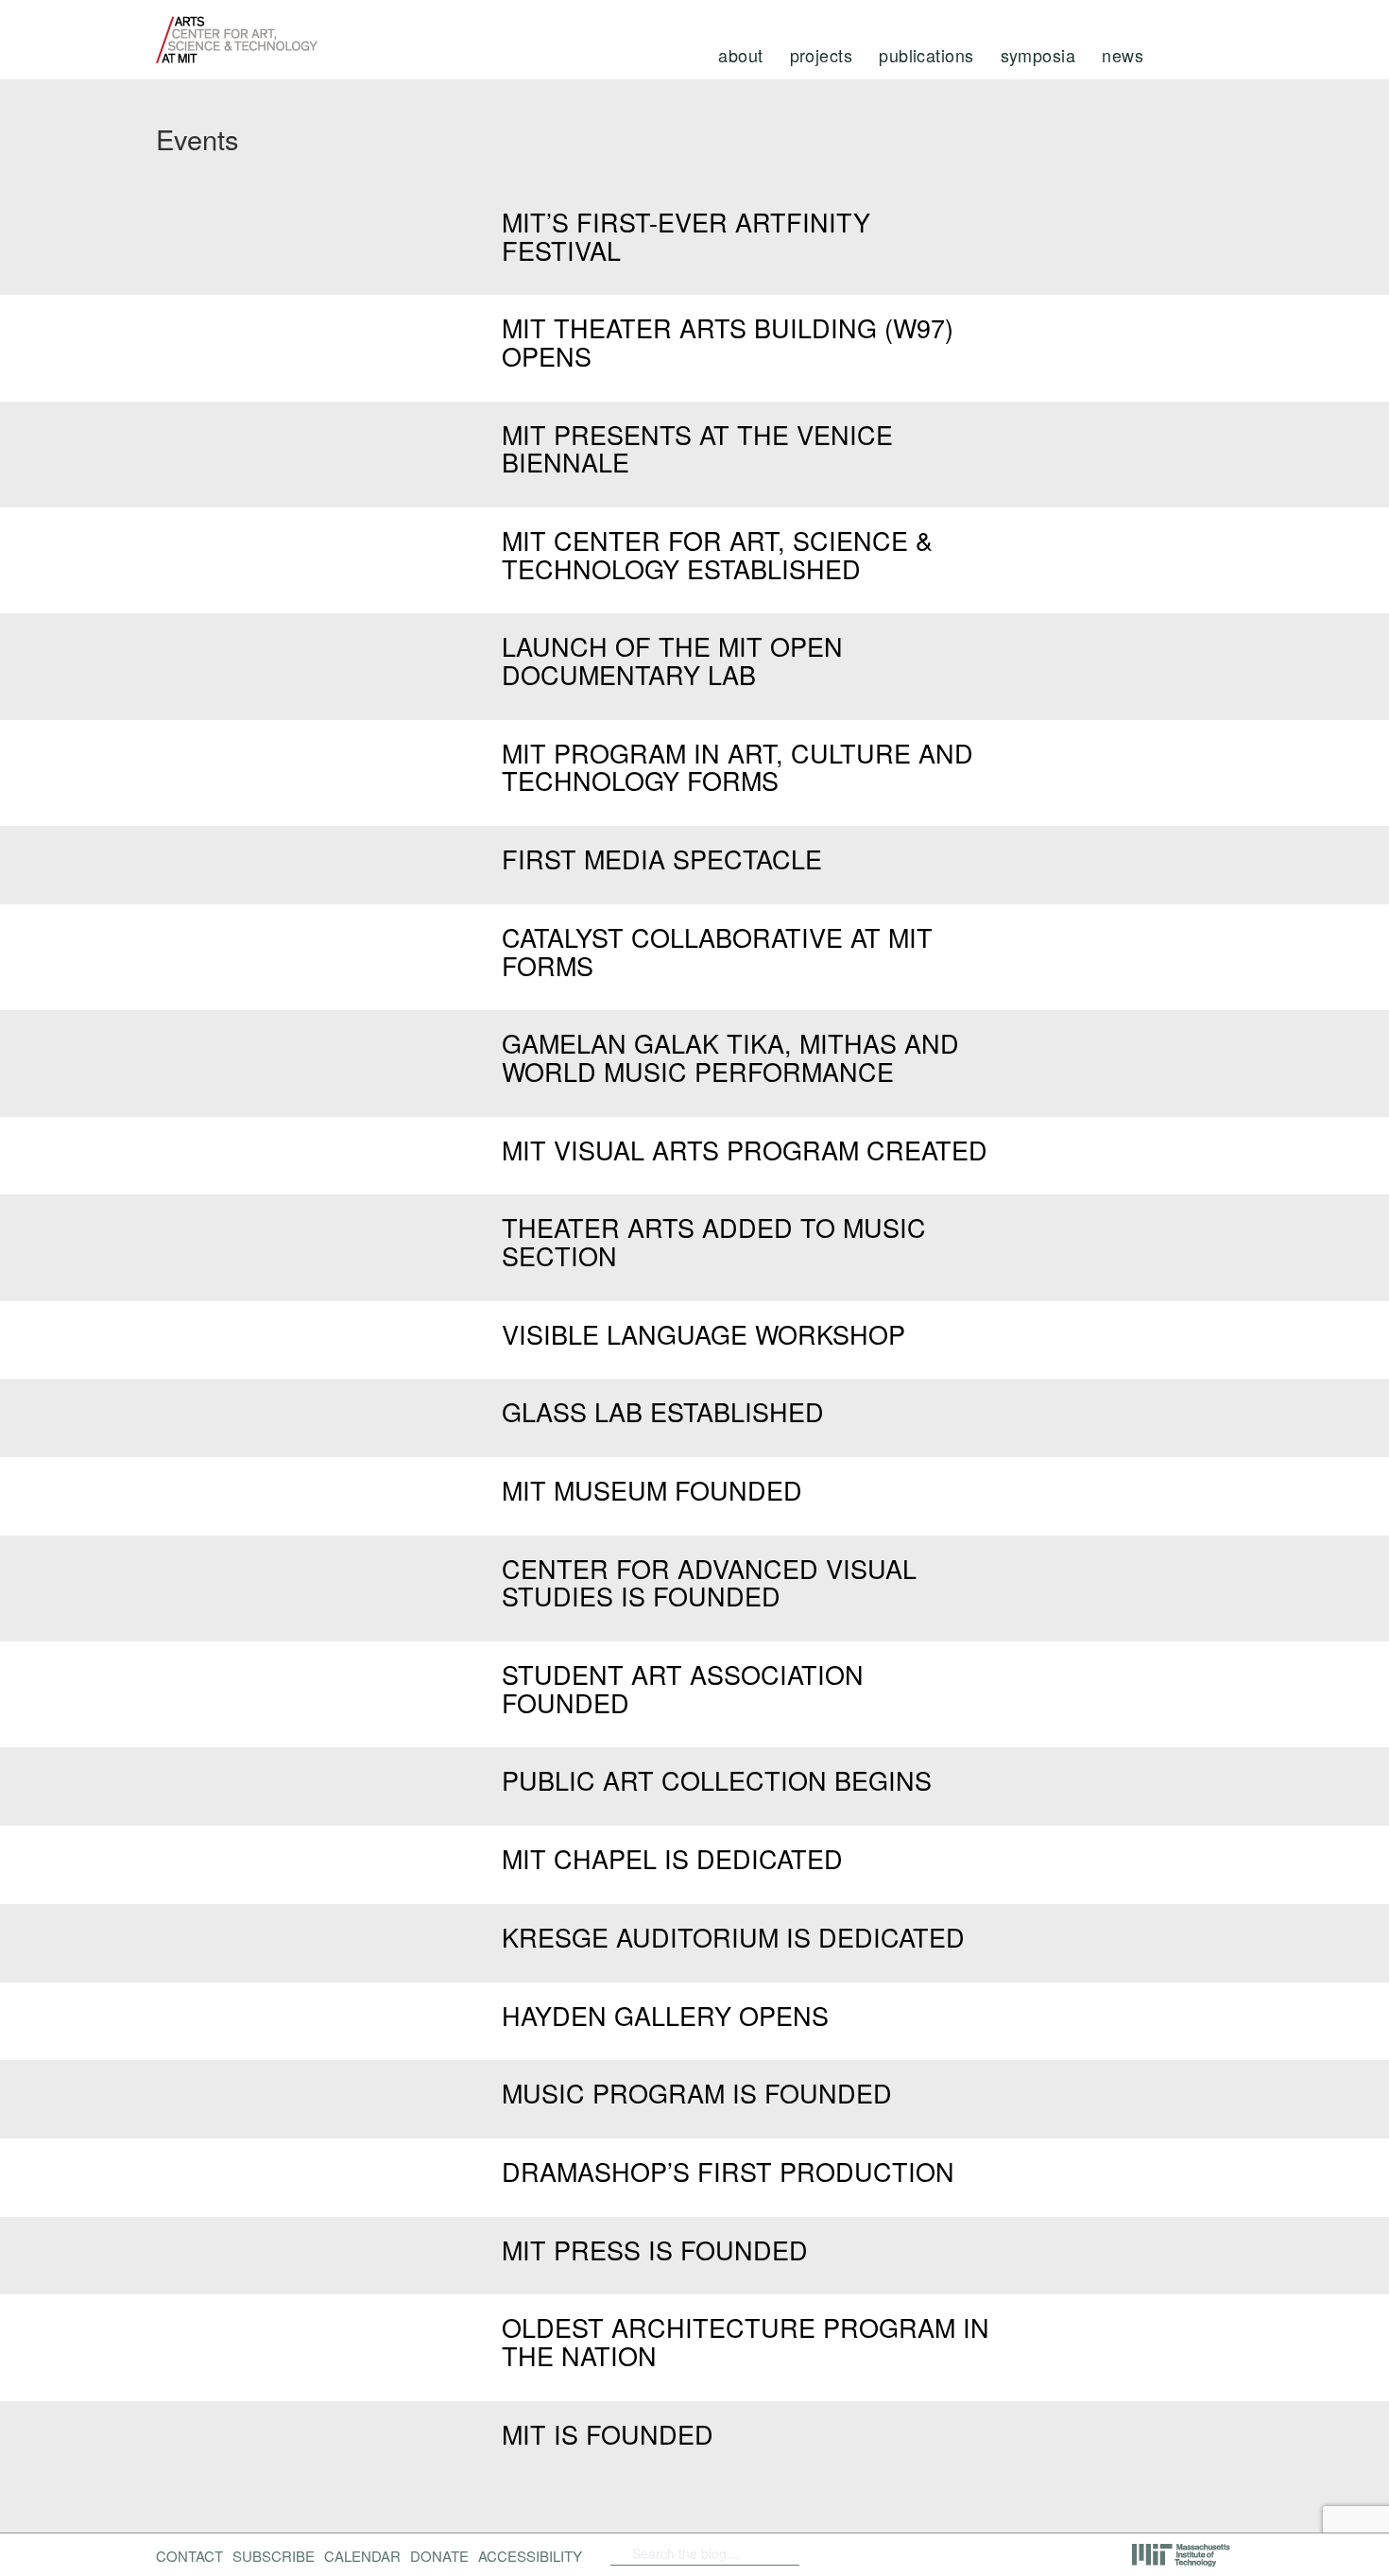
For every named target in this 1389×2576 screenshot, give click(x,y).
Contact (189, 2556)
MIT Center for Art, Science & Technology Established (717, 554)
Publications (926, 55)
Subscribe (274, 2556)
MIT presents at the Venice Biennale (697, 448)
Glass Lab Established (663, 1411)
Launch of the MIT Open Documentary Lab (672, 660)
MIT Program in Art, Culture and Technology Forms (737, 767)
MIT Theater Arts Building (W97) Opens (728, 342)
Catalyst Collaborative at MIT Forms (717, 951)
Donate (439, 2556)
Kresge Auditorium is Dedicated (733, 1937)
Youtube (910, 2553)
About (740, 55)
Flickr (862, 2553)
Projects (822, 55)
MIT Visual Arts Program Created (745, 1150)
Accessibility (530, 2556)
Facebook (832, 2553)
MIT (1183, 2555)
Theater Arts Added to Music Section (714, 1241)
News (1123, 55)
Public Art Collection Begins (717, 1780)
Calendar (362, 2556)
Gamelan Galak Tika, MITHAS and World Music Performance (730, 1057)
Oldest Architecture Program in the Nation (746, 2341)
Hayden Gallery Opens (665, 2015)
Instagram (959, 2553)
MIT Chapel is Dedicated (672, 1858)
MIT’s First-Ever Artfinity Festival (686, 236)
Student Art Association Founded (683, 1688)
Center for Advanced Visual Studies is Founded (709, 1582)
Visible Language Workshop (703, 1334)
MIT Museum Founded (652, 1490)
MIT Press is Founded (655, 2250)
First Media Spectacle (662, 859)
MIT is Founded (608, 2434)
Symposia (1038, 55)
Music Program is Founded (697, 2093)
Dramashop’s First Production (728, 2171)
